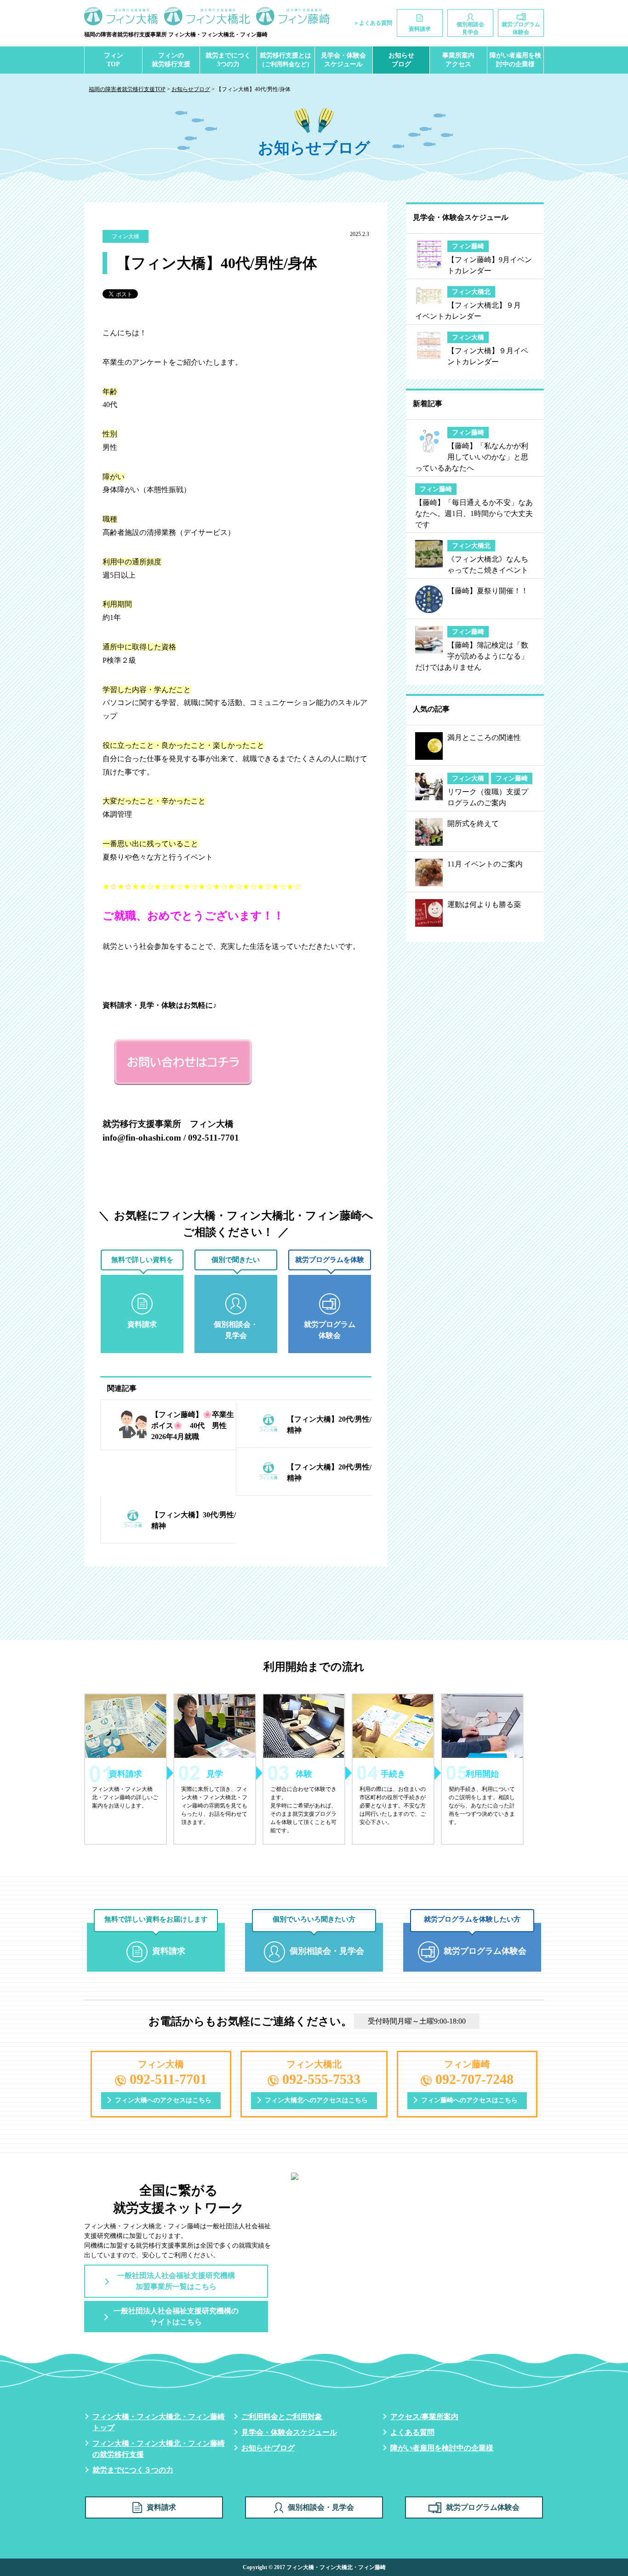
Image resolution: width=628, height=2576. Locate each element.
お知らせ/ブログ (268, 2448)
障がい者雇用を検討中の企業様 (515, 60)
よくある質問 (412, 2432)
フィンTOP (114, 60)
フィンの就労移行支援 (171, 60)
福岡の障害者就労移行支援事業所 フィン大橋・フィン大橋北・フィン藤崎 (176, 34)
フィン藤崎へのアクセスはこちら (469, 2100)
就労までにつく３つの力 (133, 2470)
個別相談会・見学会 (321, 2507)
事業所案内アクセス (458, 60)
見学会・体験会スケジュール (343, 60)
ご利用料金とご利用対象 (282, 2417)
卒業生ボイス (194, 236)
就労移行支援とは (286, 60)
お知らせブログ (401, 60)
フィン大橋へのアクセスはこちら (163, 2100)
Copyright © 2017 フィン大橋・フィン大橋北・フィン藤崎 (314, 2567)
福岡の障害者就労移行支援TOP (127, 89)
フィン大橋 (126, 236)
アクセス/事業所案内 (424, 2417)
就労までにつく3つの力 (228, 60)
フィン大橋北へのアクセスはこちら (316, 2100)
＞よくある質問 (373, 23)
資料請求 (161, 2507)
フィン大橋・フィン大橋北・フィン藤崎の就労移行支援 (159, 2449)
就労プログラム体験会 (483, 2507)
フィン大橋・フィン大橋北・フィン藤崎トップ (159, 2422)
